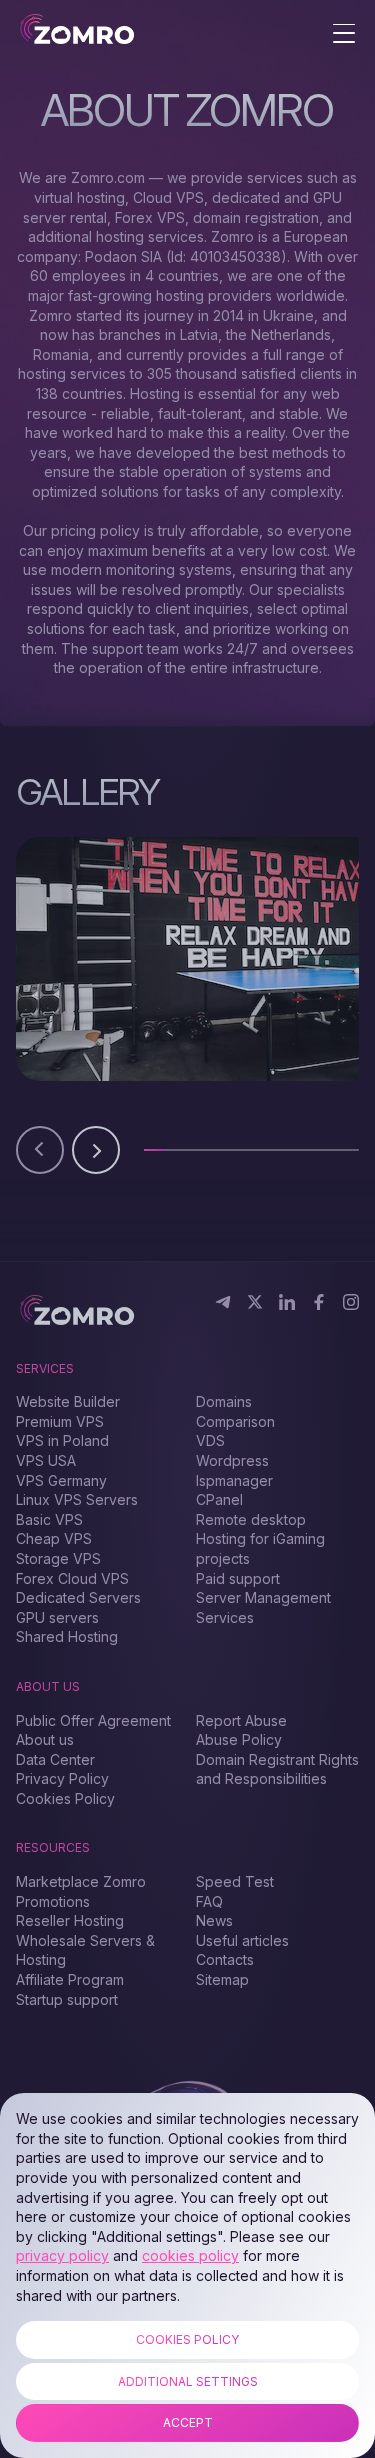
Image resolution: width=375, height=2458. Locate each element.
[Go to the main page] (77, 30)
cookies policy (190, 2255)
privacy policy (62, 2255)
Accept (188, 2422)
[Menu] (344, 35)
